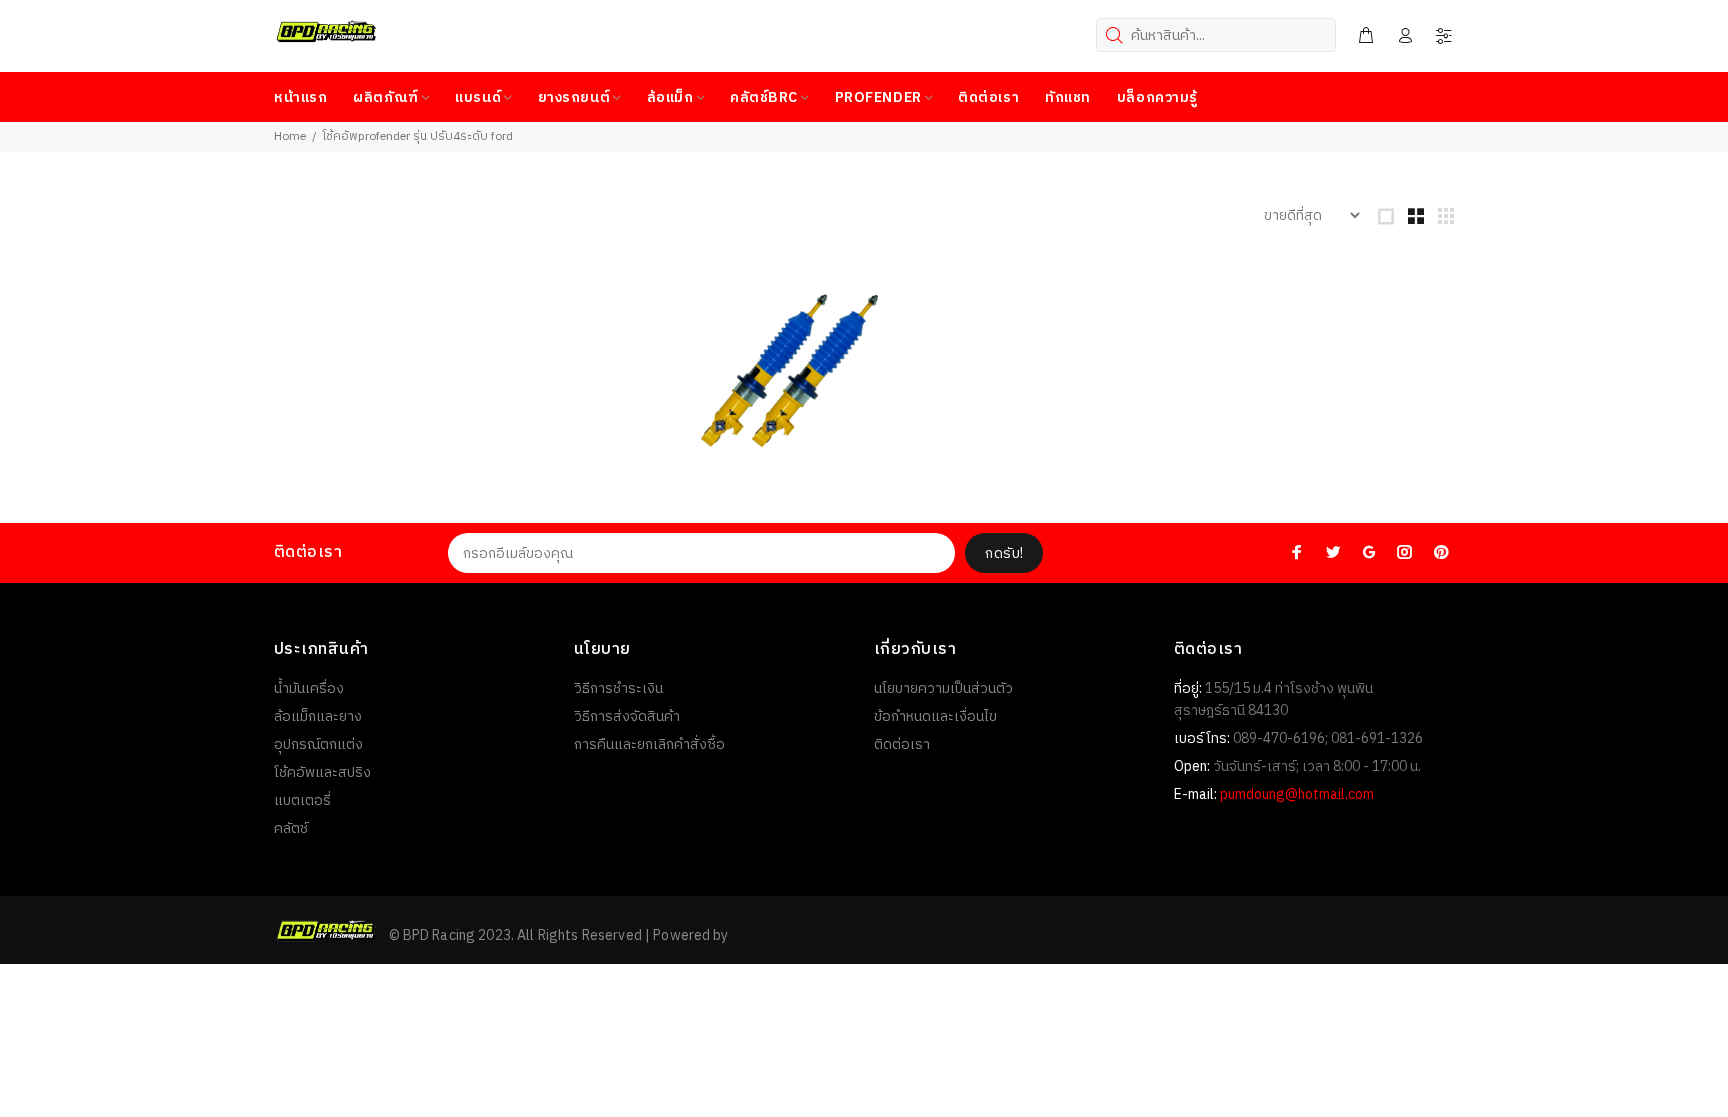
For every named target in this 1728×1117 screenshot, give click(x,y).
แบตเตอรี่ (302, 800)
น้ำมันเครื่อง (309, 688)
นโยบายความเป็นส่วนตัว (943, 688)
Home (290, 136)
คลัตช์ (291, 828)
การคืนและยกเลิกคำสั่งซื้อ (649, 744)
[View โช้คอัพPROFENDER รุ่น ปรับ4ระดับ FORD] (789, 371)
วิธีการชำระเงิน (618, 688)
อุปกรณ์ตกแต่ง (318, 744)
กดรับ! (1004, 553)
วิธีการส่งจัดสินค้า (627, 716)
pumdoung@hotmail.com (1297, 794)
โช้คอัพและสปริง (322, 772)
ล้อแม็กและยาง (318, 716)
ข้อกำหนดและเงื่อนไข (935, 716)
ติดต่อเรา (902, 744)
